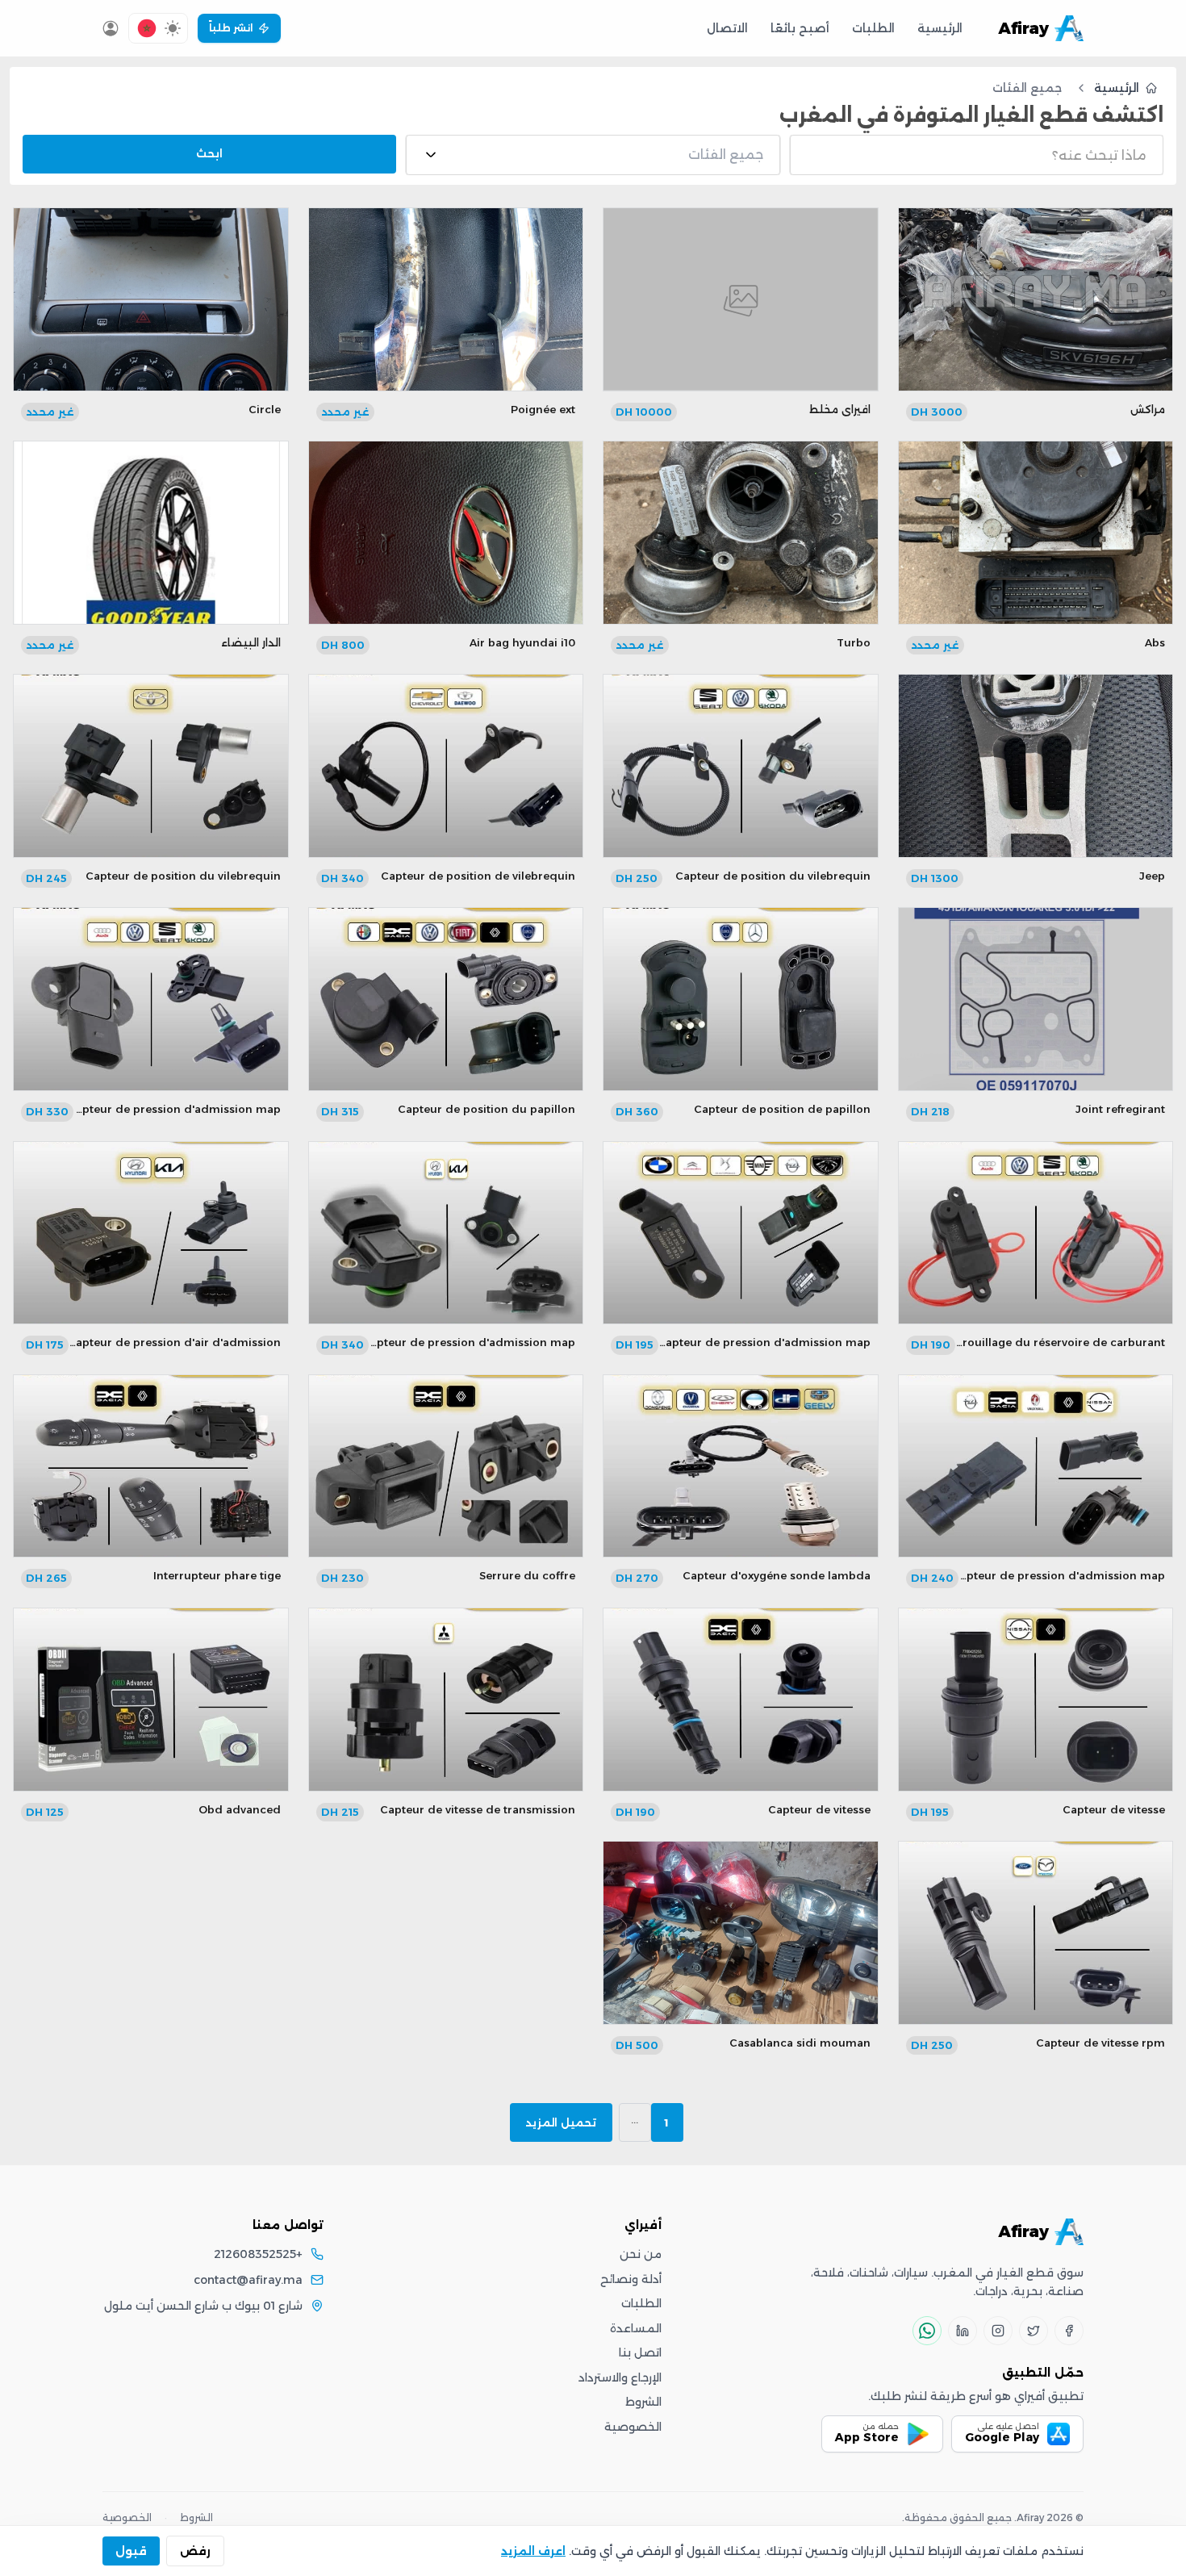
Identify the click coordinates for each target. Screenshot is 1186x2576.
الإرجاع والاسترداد (620, 2377)
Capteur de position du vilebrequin (773, 876)
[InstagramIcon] (998, 2331)
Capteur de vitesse (1114, 1809)
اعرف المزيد (533, 2551)
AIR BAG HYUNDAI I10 (522, 642)
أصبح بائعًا (800, 28)
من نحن (641, 2254)
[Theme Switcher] (173, 28)
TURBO (854, 642)
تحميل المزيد (561, 2122)
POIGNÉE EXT (543, 409)
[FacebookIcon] (1069, 2331)
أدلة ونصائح (631, 2279)
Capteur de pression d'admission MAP (174, 1109)
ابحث (209, 153)
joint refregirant (1120, 1109)
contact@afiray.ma (248, 2280)
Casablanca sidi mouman (800, 2043)
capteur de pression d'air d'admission (174, 1342)
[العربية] (147, 28)
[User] (111, 28)
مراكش (1148, 409)
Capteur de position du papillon (487, 1109)
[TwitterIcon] (1034, 2331)
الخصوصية (633, 2427)
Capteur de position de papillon (782, 1109)
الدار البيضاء (251, 642)
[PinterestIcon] (963, 2331)
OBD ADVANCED (240, 1809)
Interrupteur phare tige (217, 1575)
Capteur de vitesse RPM (1100, 2043)
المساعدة (636, 2328)
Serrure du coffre (527, 1575)
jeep (1152, 876)
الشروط (643, 2402)
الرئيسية (940, 28)
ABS (1155, 642)
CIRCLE (265, 409)
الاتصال (727, 28)
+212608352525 (258, 2254)
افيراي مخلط (840, 409)
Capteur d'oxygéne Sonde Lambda (777, 1575)
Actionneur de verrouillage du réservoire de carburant (1014, 1342)
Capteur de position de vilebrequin (478, 876)
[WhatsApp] (927, 2331)
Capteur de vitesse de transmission (478, 1809)
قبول (131, 2551)
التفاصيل (1035, 320)
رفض (195, 2551)
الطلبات (873, 28)
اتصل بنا (640, 2352)
